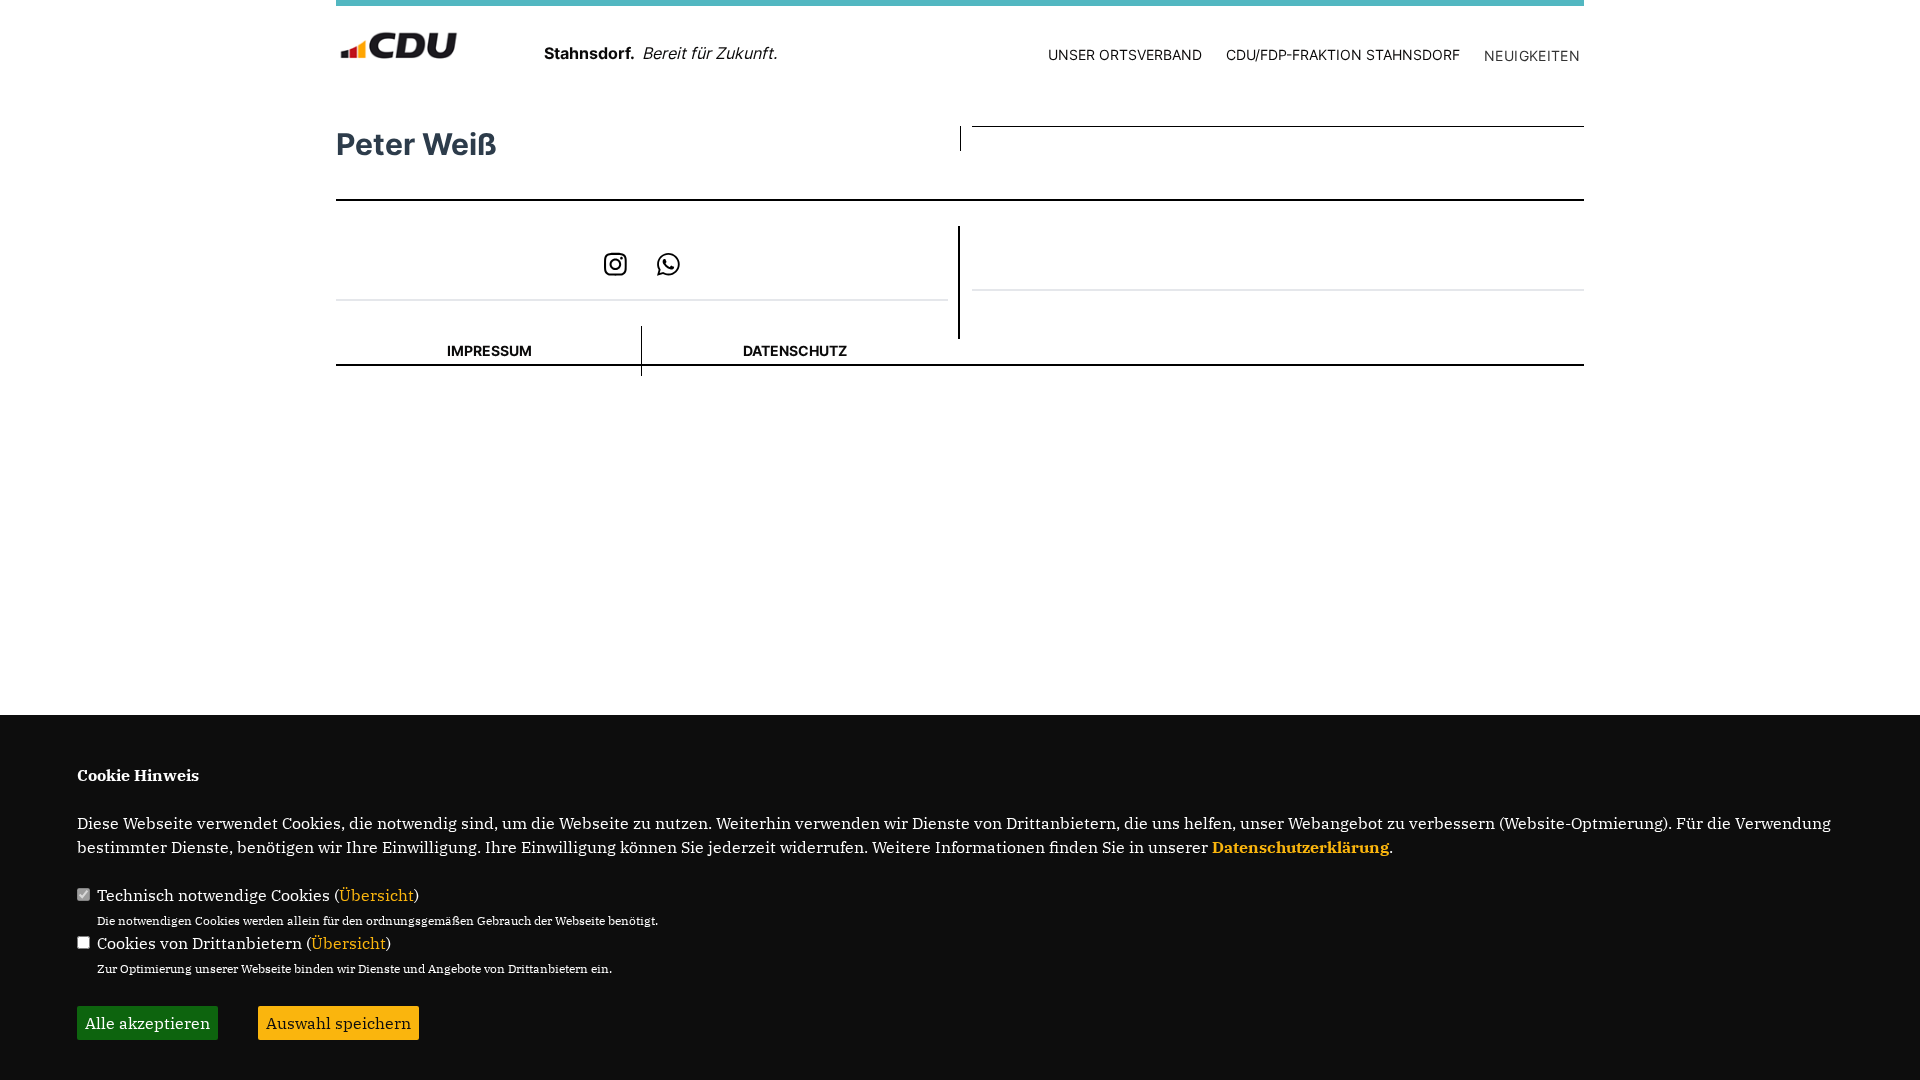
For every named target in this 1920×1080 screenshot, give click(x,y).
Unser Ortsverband (1125, 54)
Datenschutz (795, 350)
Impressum (489, 350)
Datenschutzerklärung (1300, 847)
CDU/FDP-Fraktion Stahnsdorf (1343, 54)
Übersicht (376, 895)
